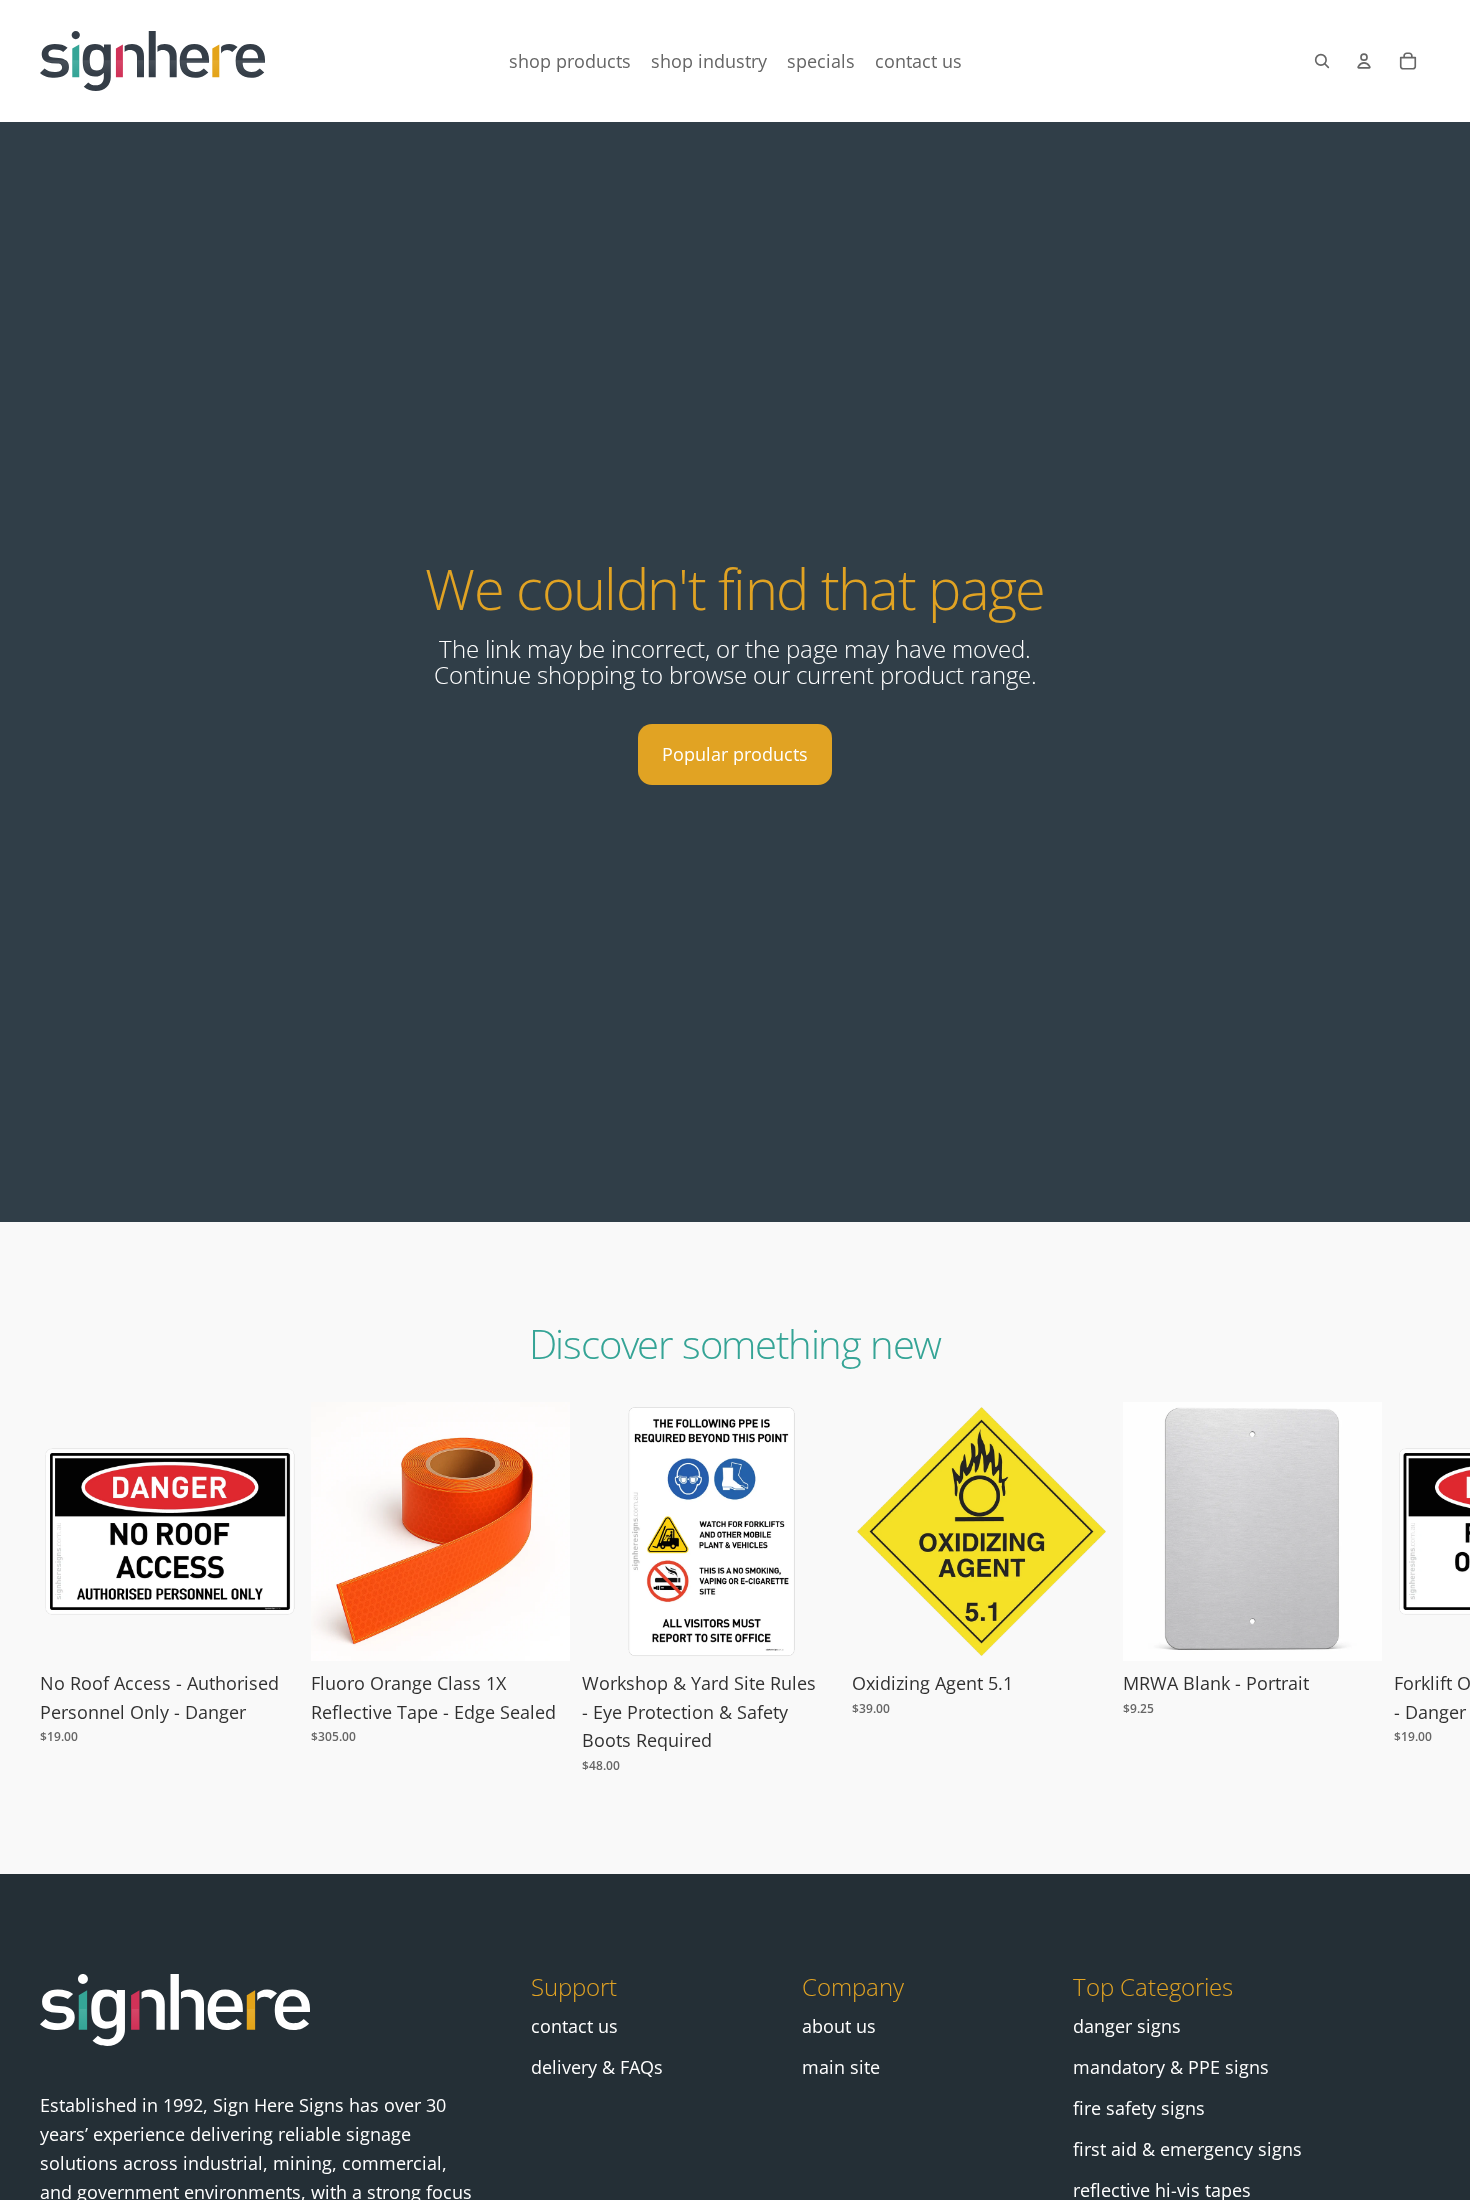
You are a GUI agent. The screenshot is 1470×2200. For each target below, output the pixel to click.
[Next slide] (1408, 1588)
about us (839, 2026)
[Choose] (268, 1630)
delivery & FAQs (597, 2067)
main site (841, 2067)
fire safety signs (1139, 2108)
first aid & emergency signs (1187, 2149)
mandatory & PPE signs (1171, 2067)
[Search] (1322, 61)
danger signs (1127, 2026)
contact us (574, 2026)
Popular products (735, 754)
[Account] (1364, 61)
